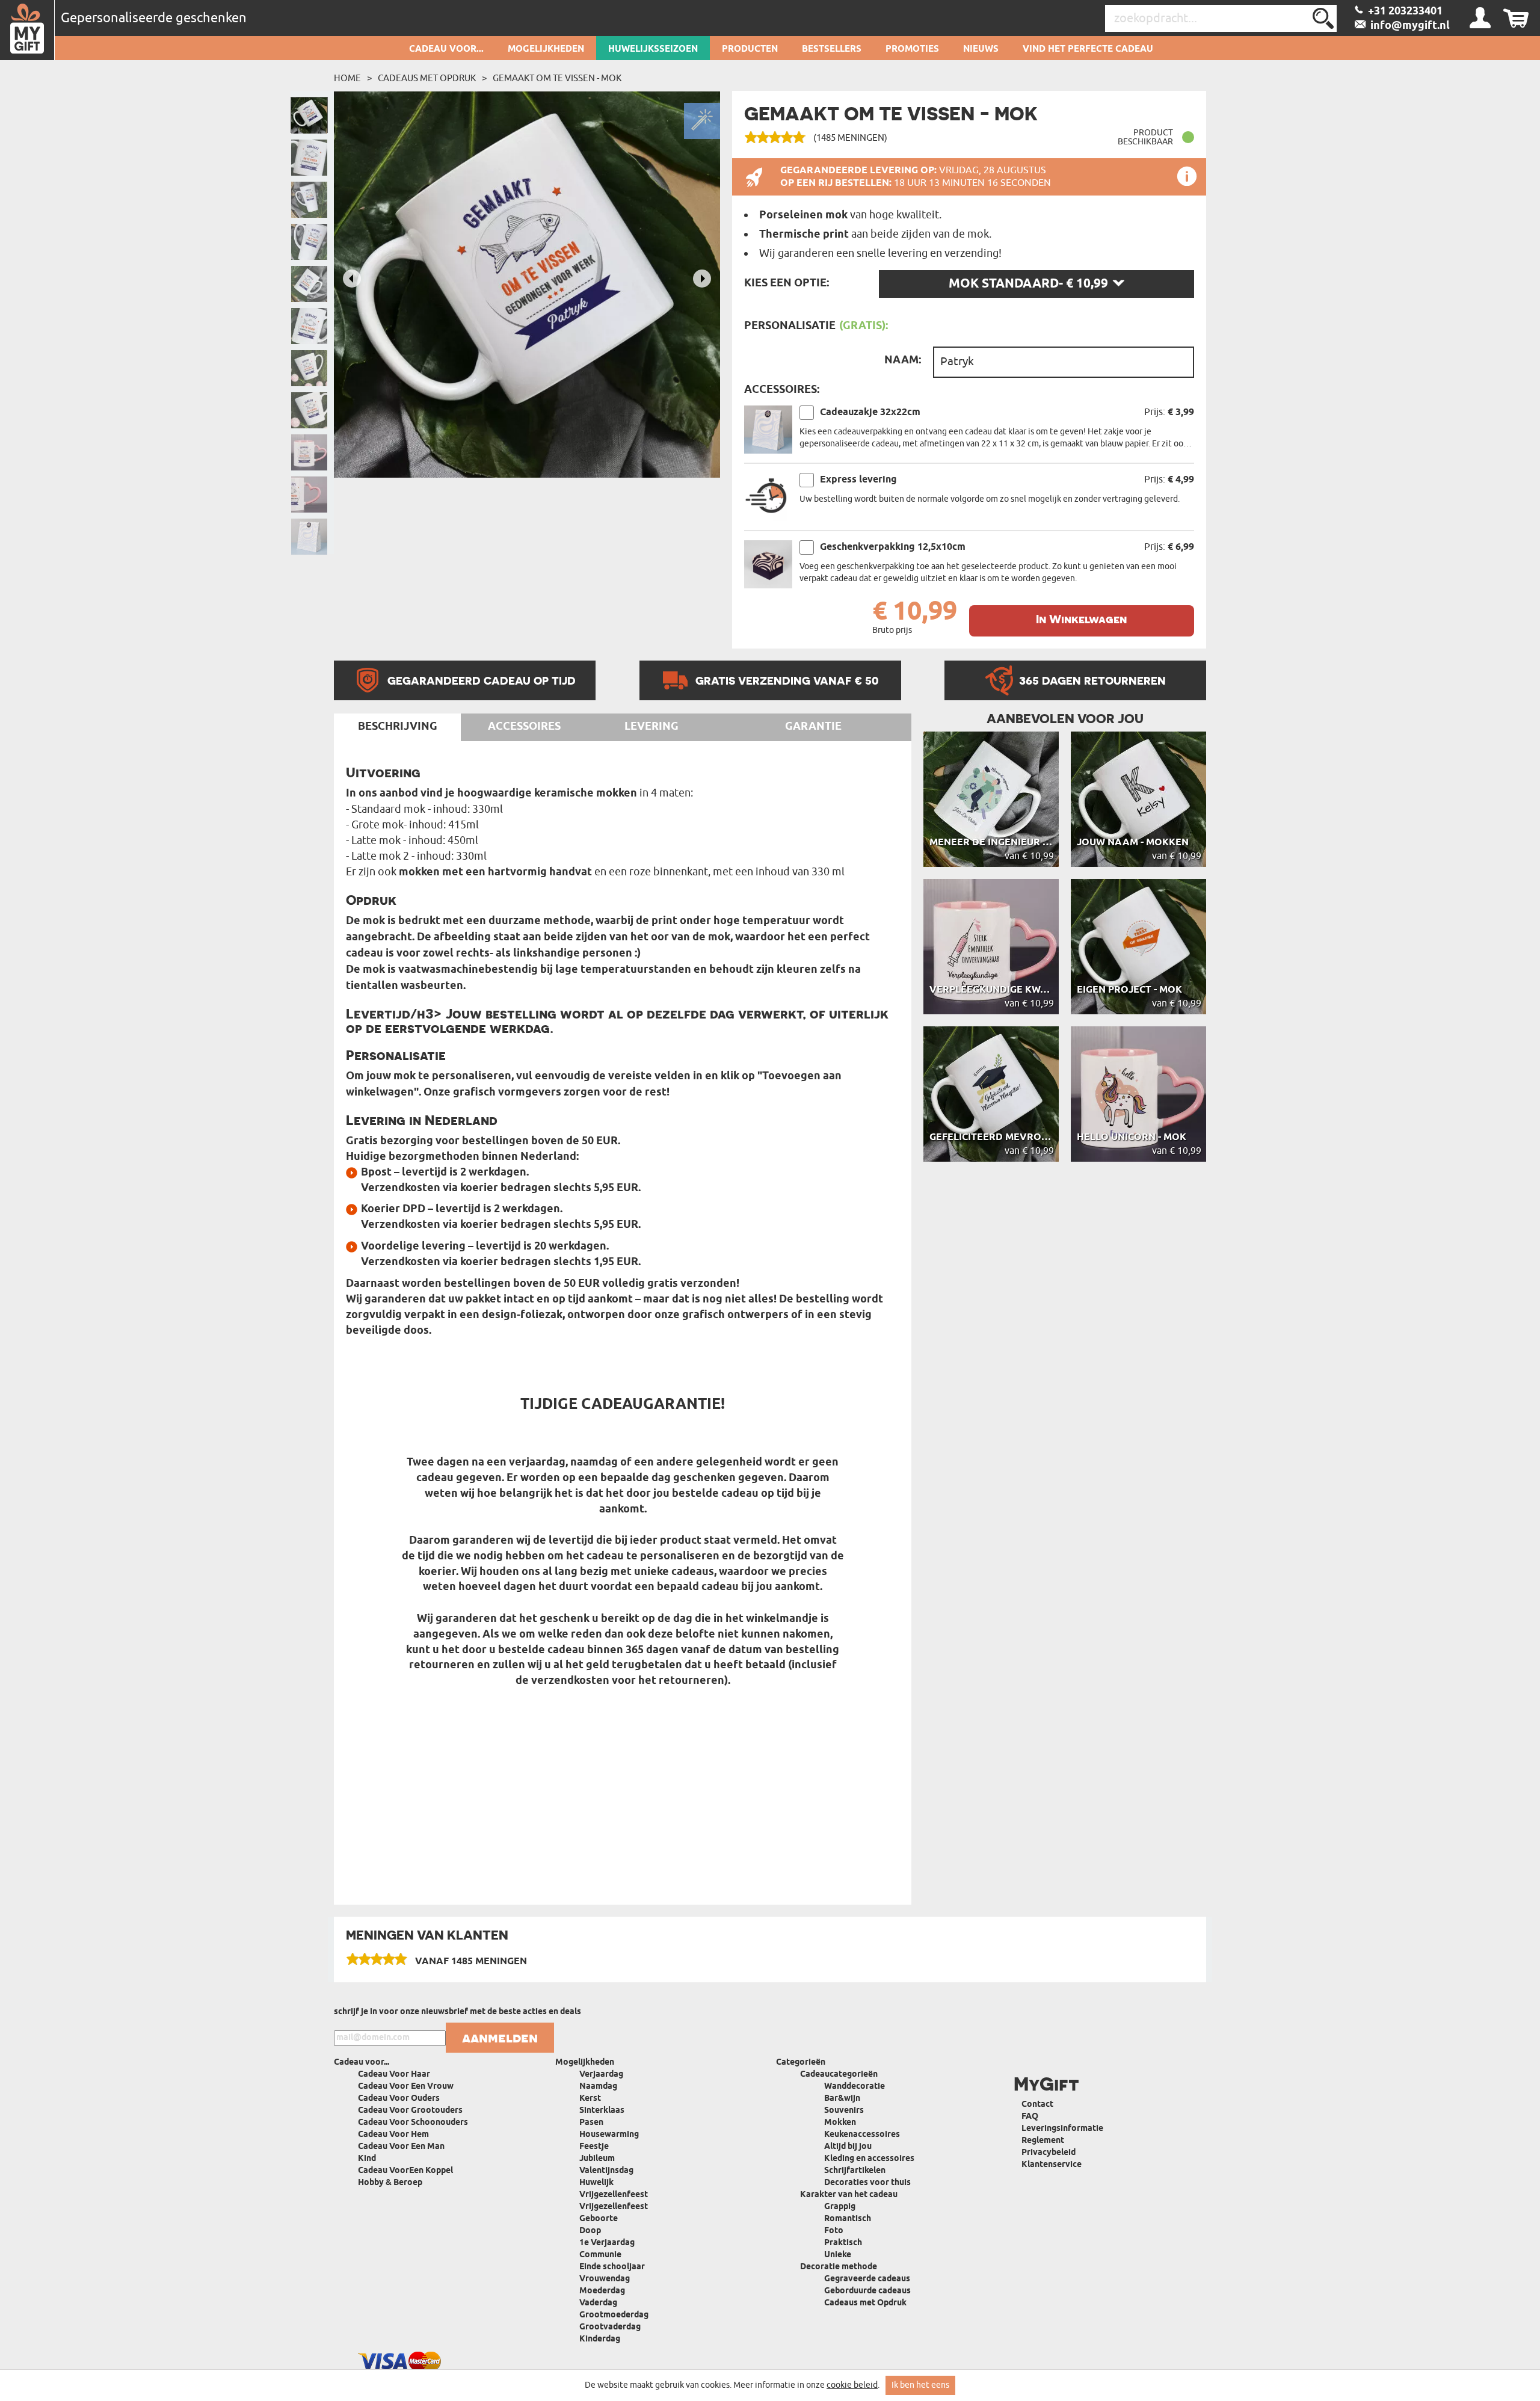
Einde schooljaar (612, 2267)
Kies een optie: (787, 283)
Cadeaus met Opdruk (427, 78)
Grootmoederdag (614, 2315)
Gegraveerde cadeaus (867, 2279)
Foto (834, 2231)
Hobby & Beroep (390, 2183)
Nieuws (981, 49)
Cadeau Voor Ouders (399, 2099)
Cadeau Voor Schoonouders (413, 2123)
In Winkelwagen (1081, 619)
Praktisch (843, 2243)
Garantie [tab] (813, 727)
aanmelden (500, 2038)
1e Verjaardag (607, 2243)
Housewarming (609, 2135)
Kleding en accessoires (869, 2159)
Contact (1037, 2105)
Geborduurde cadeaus (867, 2291)
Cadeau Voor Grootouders (410, 2111)
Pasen (591, 2123)
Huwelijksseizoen (653, 49)
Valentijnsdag (606, 2171)
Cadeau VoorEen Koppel (405, 2171)
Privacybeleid (1049, 2153)
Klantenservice (1052, 2165)
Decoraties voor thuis (867, 2183)
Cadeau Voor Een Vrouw (406, 2087)
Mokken (840, 2123)
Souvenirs (844, 2111)
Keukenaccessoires (862, 2135)
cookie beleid (852, 2385)
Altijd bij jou (848, 2147)
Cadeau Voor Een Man (401, 2147)
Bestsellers (832, 49)
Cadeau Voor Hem (393, 2135)
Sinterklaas (602, 2111)
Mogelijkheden (546, 49)
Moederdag (602, 2291)
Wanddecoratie (855, 2087)
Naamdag (598, 2087)
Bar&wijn (842, 2099)
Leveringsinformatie (1062, 2129)
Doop (590, 2231)
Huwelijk (596, 2183)
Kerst (590, 2099)
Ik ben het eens (920, 2385)
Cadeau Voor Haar (394, 2075)
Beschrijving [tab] (398, 727)
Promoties (912, 49)
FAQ (1030, 2117)
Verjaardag (601, 2075)
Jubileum (597, 2159)
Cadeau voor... (446, 49)
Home (347, 78)
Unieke (838, 2255)
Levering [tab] (651, 727)
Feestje (594, 2147)
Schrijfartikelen (855, 2171)
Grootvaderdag (610, 2327)
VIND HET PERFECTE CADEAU (1088, 49)
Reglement (1043, 2141)
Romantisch (848, 2219)
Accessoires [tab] (524, 727)
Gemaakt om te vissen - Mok (557, 78)
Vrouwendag (605, 2279)
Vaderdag (598, 2303)
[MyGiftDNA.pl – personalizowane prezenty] (27, 30)
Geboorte (599, 2219)
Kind (367, 2159)
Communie (600, 2255)
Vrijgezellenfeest (614, 2195)
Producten (750, 49)
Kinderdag (600, 2339)
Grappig (840, 2207)
